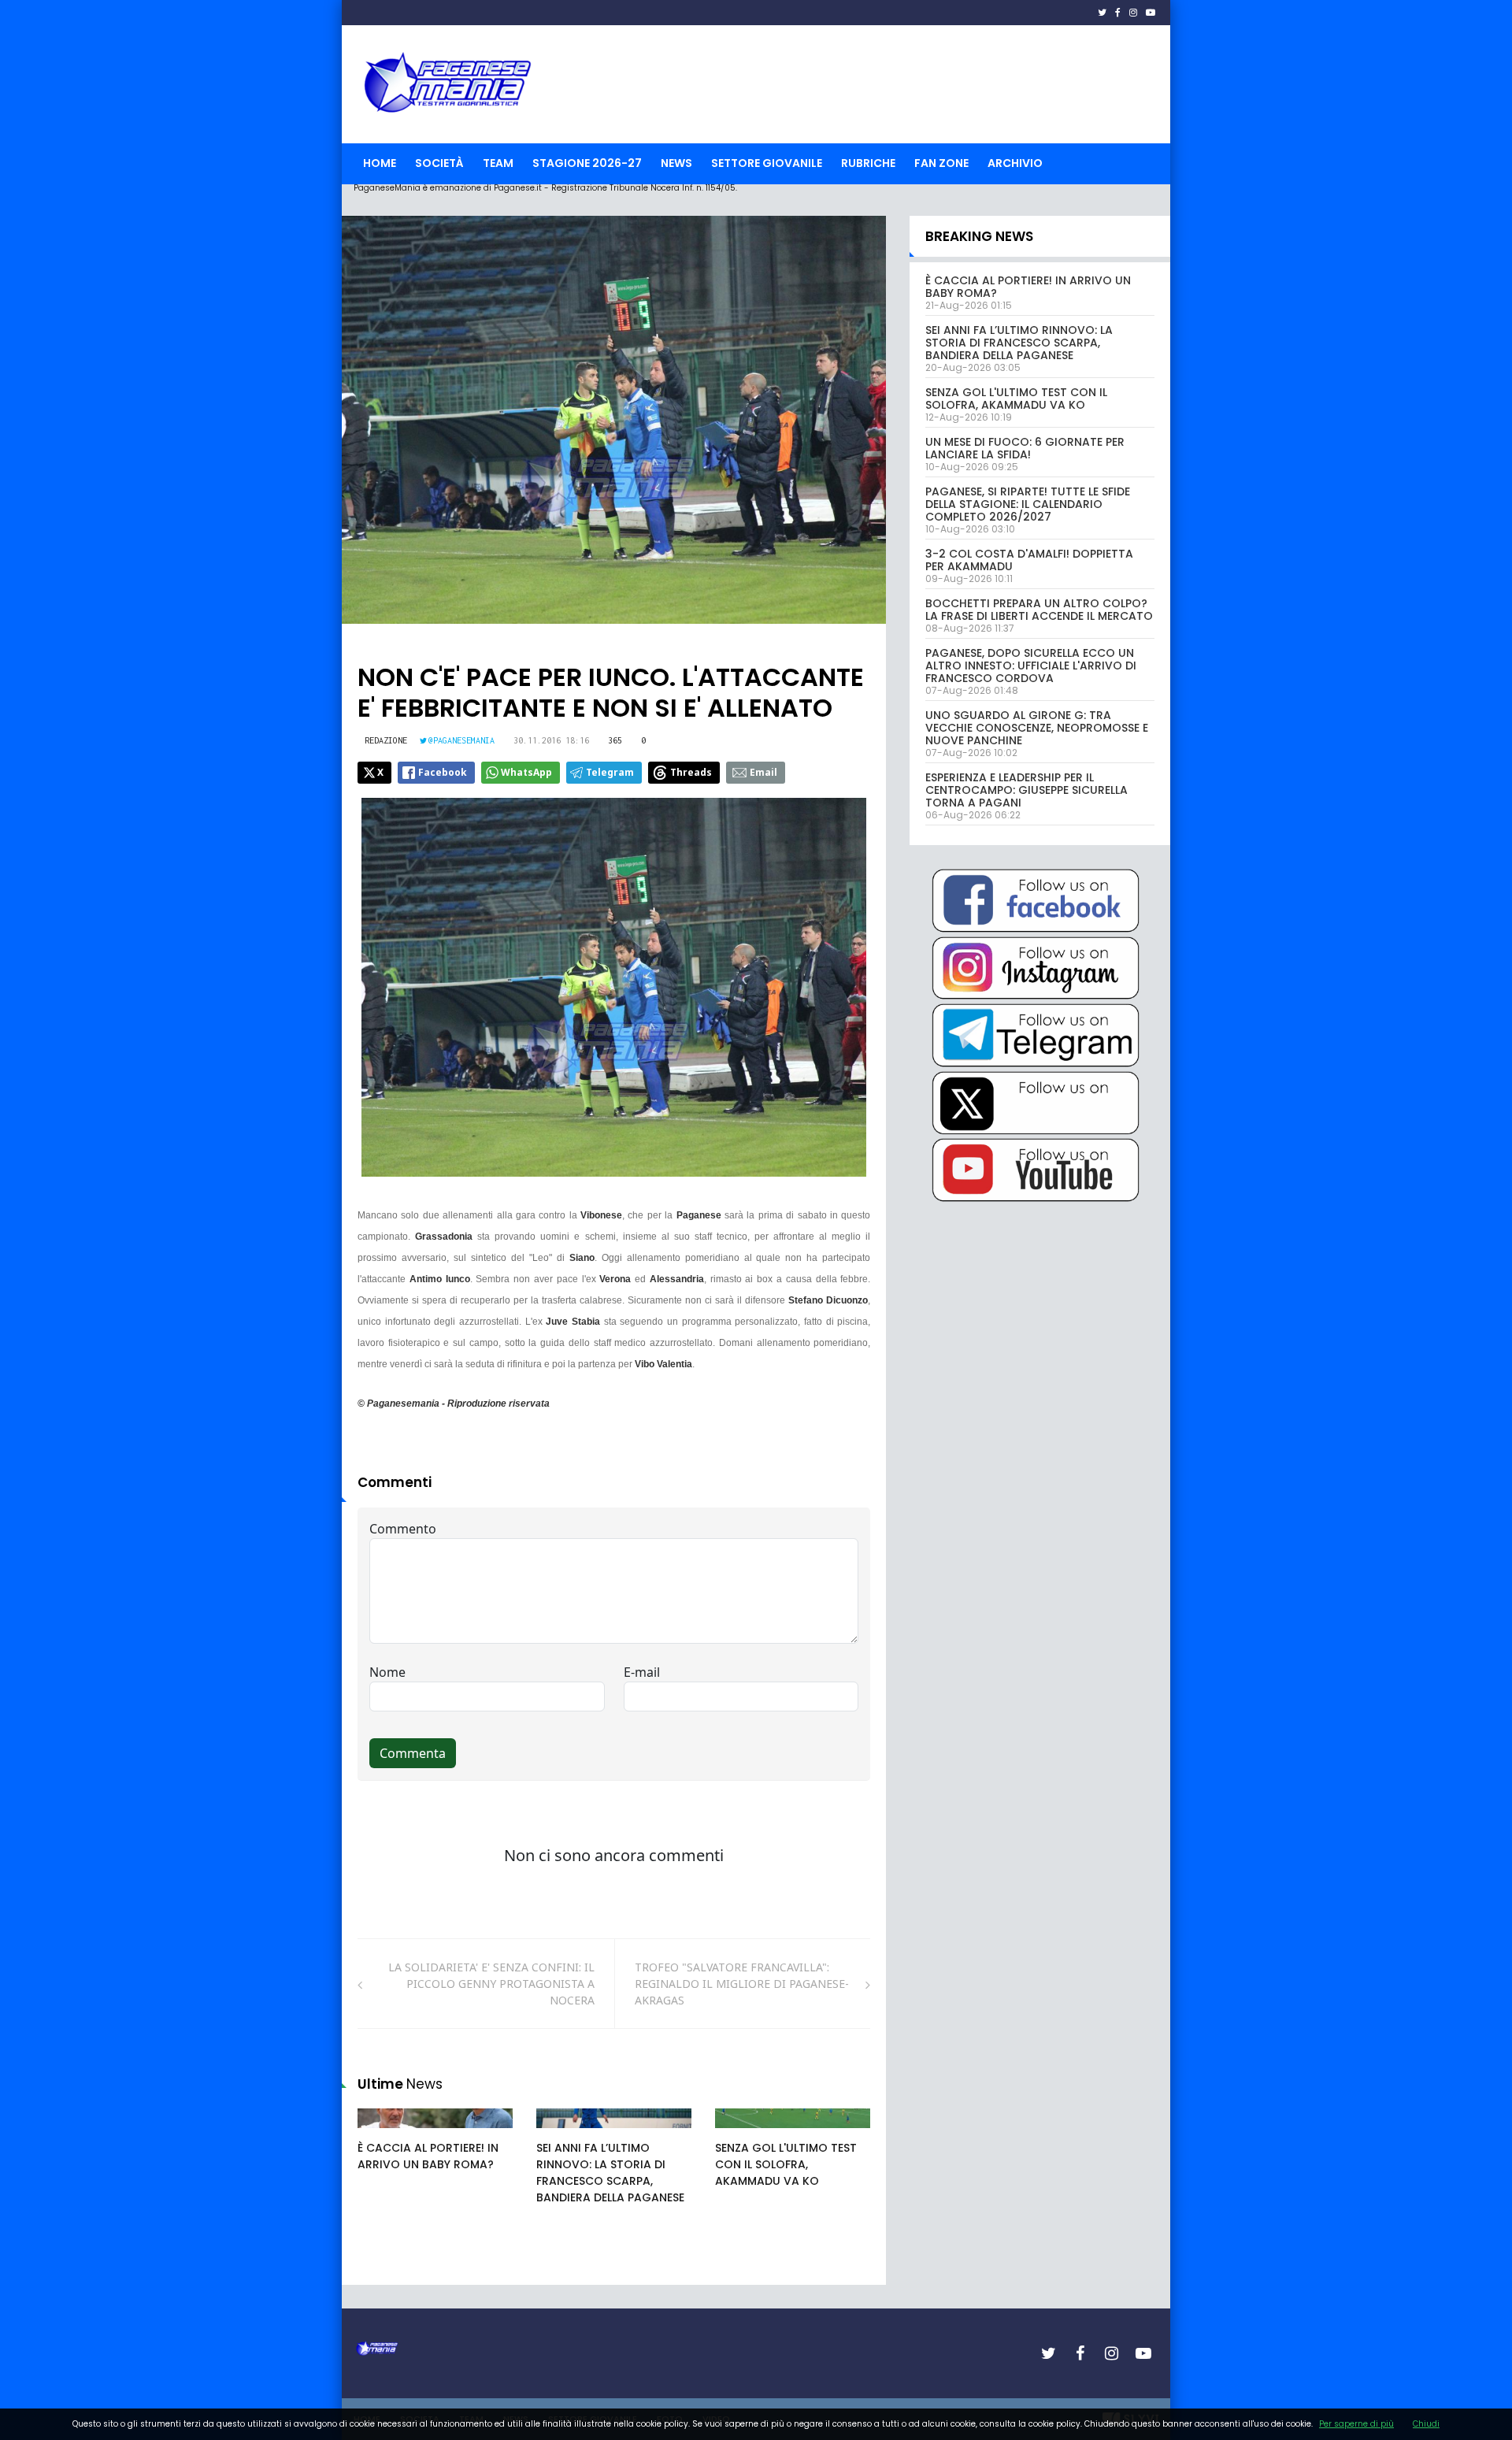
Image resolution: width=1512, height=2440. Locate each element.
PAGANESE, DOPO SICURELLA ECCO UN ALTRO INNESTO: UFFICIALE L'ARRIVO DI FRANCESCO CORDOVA (1031, 666)
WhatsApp (526, 772)
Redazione (386, 740)
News (676, 163)
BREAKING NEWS (979, 236)
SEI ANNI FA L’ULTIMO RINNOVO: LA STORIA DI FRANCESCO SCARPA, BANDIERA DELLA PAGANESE (610, 2173)
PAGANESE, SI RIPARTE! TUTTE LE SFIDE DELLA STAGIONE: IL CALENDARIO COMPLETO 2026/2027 (1028, 504)
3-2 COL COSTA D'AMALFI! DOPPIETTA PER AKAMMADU (1029, 560)
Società (439, 163)
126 (742, 2134)
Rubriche (868, 163)
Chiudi (1426, 2424)
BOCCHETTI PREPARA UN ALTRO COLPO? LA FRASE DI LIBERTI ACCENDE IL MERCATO (1039, 610)
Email (763, 772)
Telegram (610, 772)
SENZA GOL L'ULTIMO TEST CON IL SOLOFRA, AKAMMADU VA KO (786, 2164)
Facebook (443, 772)
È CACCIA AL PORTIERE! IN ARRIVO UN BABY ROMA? (428, 2156)
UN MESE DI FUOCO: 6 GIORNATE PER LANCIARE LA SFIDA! (1025, 448)
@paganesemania (461, 740)
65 (561, 2134)
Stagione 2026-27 (587, 163)
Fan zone (941, 163)
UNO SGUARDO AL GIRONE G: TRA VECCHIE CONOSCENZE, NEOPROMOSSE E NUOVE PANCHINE (1037, 728)
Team (498, 163)
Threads (691, 772)
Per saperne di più (1356, 2424)
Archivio (1015, 163)
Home (380, 163)
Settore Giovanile (767, 163)
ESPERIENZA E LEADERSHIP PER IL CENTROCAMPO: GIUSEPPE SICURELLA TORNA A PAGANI (1027, 790)
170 (384, 2134)
